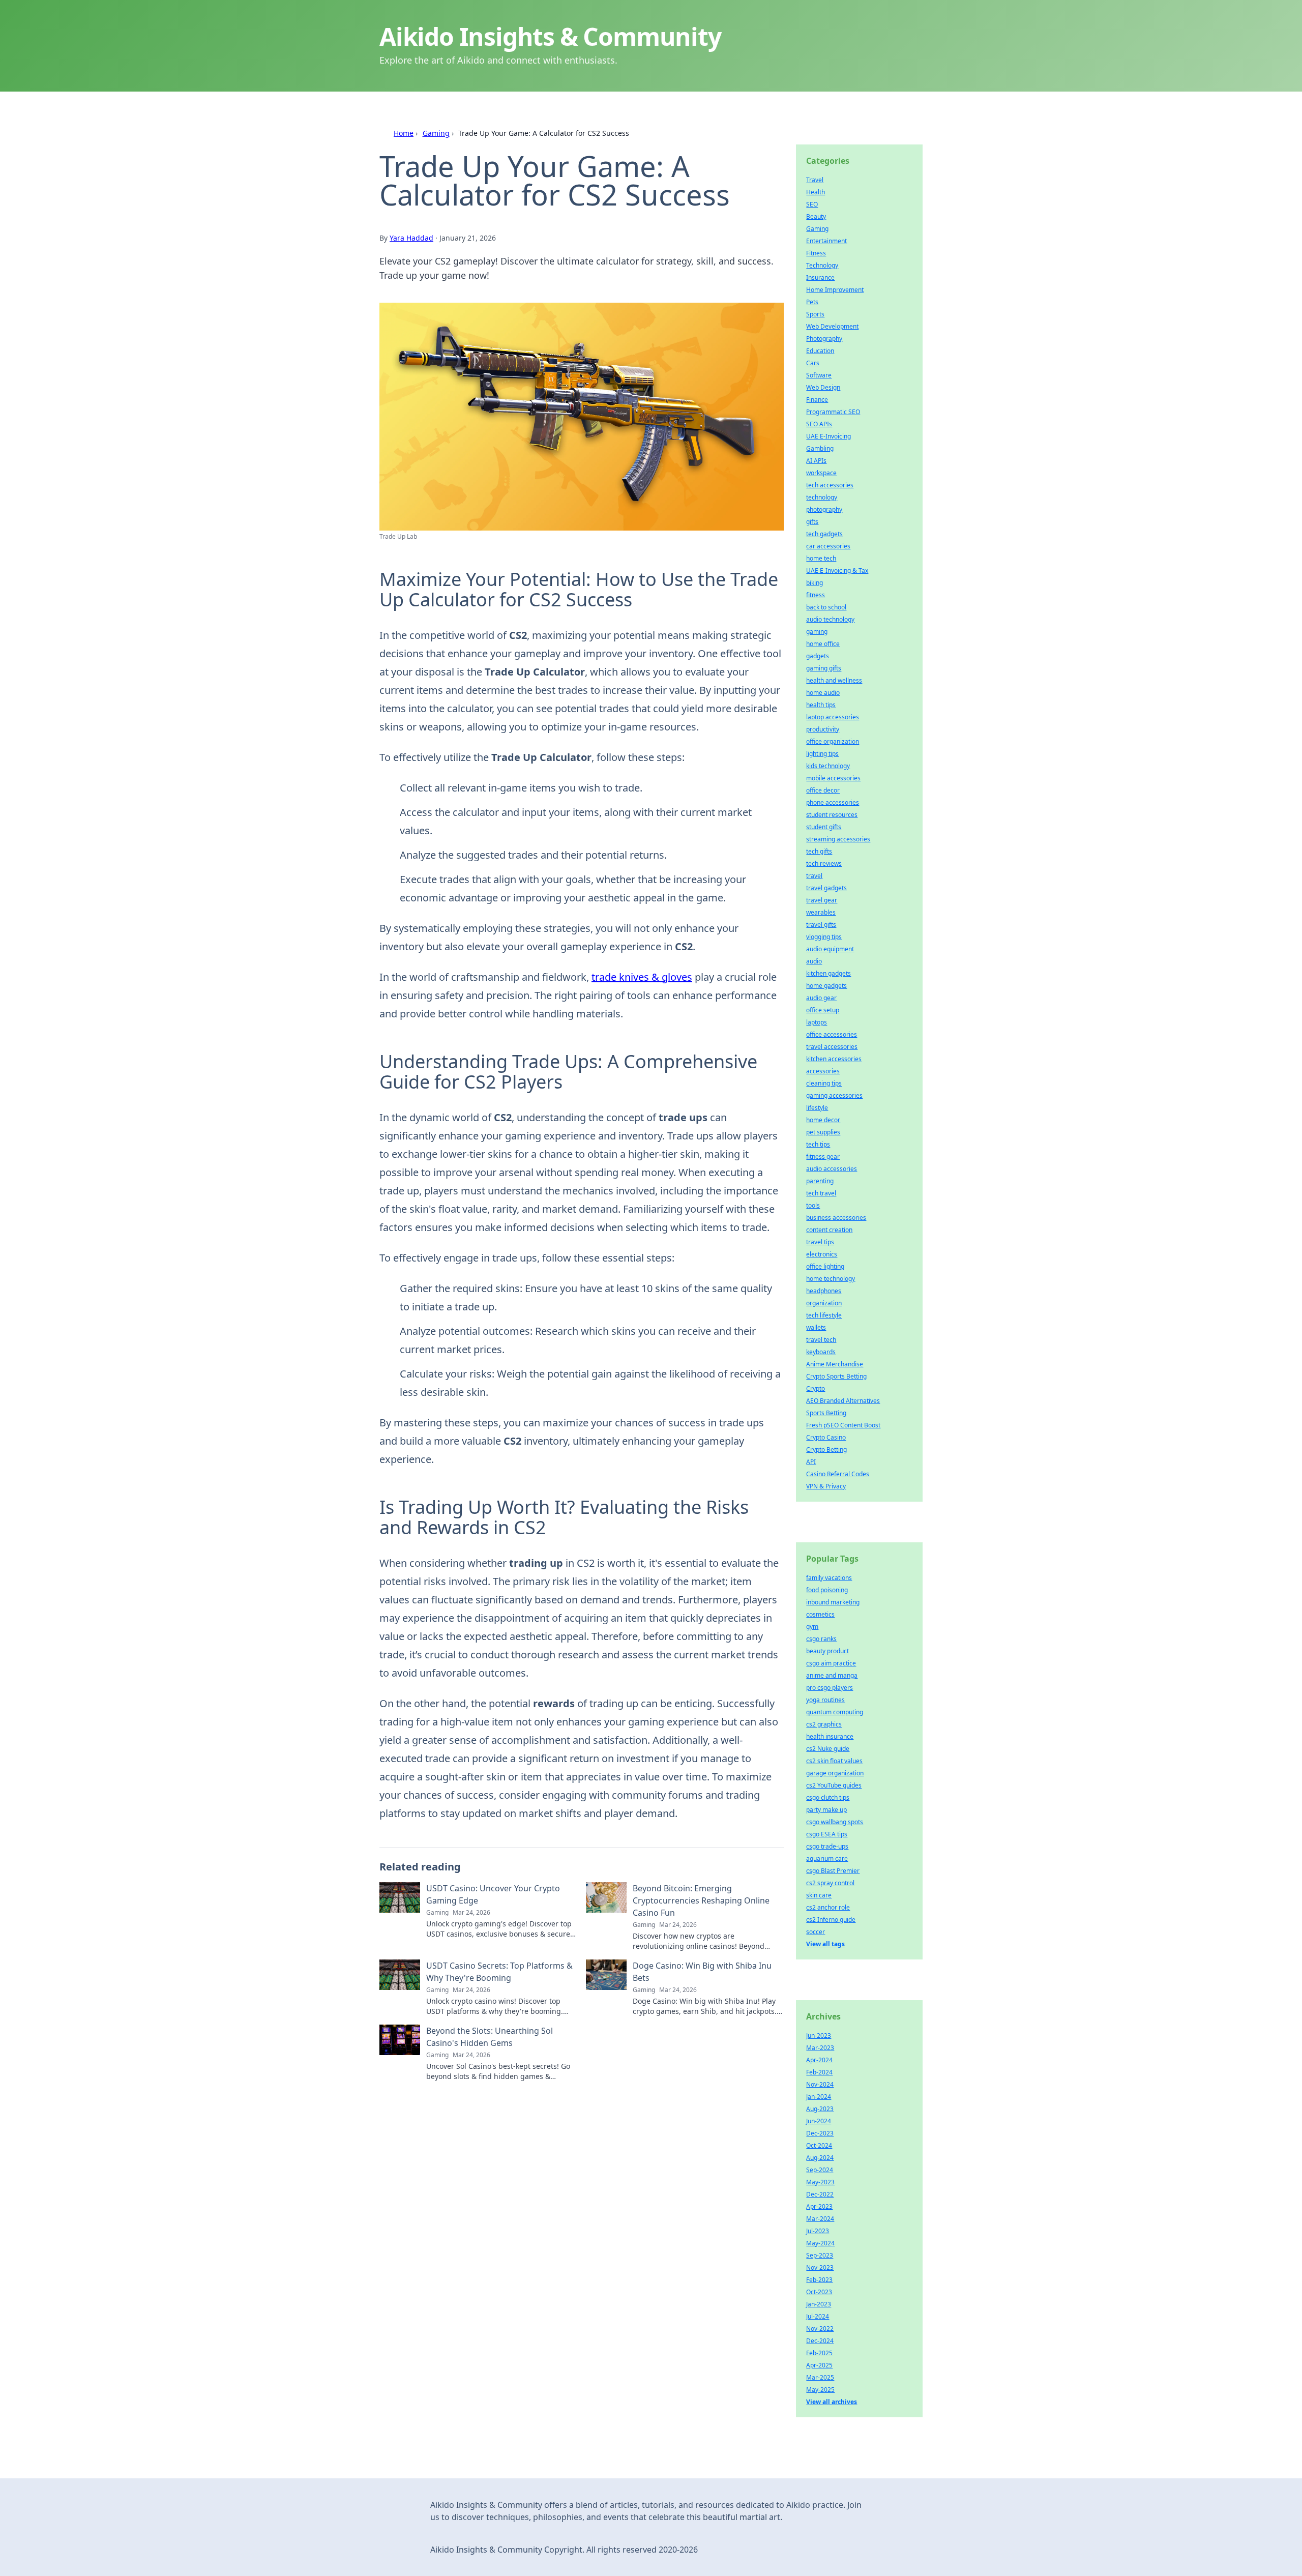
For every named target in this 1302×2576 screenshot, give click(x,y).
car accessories (828, 546)
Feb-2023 (819, 2280)
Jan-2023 (819, 2304)
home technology (831, 1279)
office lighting (825, 1266)
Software (819, 375)
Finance (817, 400)
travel (814, 876)
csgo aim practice (831, 1663)
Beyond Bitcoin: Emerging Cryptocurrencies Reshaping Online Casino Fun (701, 1900)
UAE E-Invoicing (828, 436)
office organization (833, 741)
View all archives (832, 2402)
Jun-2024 (819, 2121)
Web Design (823, 387)
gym (812, 1627)
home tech (821, 558)
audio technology (830, 619)
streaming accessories (838, 839)
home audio (823, 693)
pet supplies (823, 1132)
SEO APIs (819, 424)
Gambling (820, 448)
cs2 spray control (830, 1883)
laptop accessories (833, 717)
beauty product (827, 1651)
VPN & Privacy (826, 1486)
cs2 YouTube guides (834, 1785)
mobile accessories (833, 778)
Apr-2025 (819, 2365)
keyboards (821, 1352)
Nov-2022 (820, 2329)
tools (813, 1205)
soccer (816, 1932)
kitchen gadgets (828, 973)
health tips (821, 705)
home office (823, 644)
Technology (822, 265)
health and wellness (834, 680)
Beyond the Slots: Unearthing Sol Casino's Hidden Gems (490, 2037)
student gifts (824, 827)
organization (824, 1303)
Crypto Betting (826, 1450)
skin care (819, 1895)
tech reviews (824, 863)
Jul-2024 (818, 2316)
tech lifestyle (824, 1315)
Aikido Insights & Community (550, 36)
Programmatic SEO (833, 412)
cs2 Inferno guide (831, 1920)
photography (824, 509)
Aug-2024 (820, 2158)
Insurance (820, 277)
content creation (829, 1230)
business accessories (836, 1218)
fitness (816, 595)
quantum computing (835, 1712)
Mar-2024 (820, 2219)
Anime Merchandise (835, 1364)
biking (815, 583)
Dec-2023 (820, 2133)
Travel (815, 180)
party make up (826, 1810)
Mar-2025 (820, 2377)
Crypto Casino (826, 1437)
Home (404, 133)
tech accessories (830, 485)
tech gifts (819, 851)
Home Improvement (835, 290)
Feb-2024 (819, 2072)
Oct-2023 (819, 2292)
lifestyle (817, 1108)
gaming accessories (834, 1095)
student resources (832, 815)
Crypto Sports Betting (836, 1376)
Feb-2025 (819, 2353)
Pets (812, 302)
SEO (812, 204)
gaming (817, 632)
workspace (821, 473)
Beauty (816, 216)
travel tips (820, 1242)
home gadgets (826, 986)
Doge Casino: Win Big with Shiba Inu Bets (702, 1972)
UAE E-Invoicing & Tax (837, 570)
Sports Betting (826, 1413)
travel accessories (832, 1047)
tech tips (818, 1144)
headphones (824, 1291)
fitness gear (823, 1157)
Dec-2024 (820, 2341)
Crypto (816, 1388)
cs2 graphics (824, 1724)
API (811, 1462)
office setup (823, 1010)
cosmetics (820, 1614)
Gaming (436, 133)
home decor (823, 1120)
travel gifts (821, 925)
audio (814, 961)
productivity (823, 729)
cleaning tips (824, 1083)
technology (822, 497)
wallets (816, 1327)
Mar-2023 (820, 2048)
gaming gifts (824, 668)
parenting (820, 1181)
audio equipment (830, 949)
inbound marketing (833, 1602)
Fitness (816, 253)
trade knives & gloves (642, 977)
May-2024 (820, 2243)
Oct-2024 (819, 2145)
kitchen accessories (834, 1059)
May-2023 (820, 2182)
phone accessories (833, 802)
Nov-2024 (820, 2084)
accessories (823, 1071)
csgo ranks (821, 1639)
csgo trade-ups (827, 1846)
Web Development (832, 326)
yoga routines (825, 1700)
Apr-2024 (819, 2060)
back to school (826, 607)
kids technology (828, 766)
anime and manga (832, 1675)
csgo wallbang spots (835, 1822)
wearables (821, 912)
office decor (823, 790)
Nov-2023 (820, 2267)
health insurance (830, 1736)
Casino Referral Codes (838, 1474)
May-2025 (820, 2390)
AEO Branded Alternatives (843, 1401)
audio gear (821, 998)
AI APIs (816, 461)
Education (820, 351)
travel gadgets (826, 888)
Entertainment (826, 241)
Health (816, 192)
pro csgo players (830, 1688)
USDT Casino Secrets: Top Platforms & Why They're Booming (499, 1972)
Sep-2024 (820, 2170)
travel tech (821, 1340)
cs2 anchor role (828, 1907)
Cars (813, 363)
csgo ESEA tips (827, 1834)
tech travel (821, 1193)
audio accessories (832, 1169)
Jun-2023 (819, 2036)
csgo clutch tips (828, 1797)
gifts (812, 522)
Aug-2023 (820, 2109)
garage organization (835, 1773)
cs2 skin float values (834, 1761)
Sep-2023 (820, 2255)
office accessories (832, 1034)
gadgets (818, 656)
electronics (822, 1254)
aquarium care (827, 1858)
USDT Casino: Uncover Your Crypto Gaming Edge (493, 1894)
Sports (815, 314)
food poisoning (827, 1590)
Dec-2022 (820, 2194)
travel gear (822, 900)
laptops (817, 1022)
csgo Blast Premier (833, 1871)
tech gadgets (824, 534)
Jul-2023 (818, 2231)
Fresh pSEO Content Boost (843, 1425)
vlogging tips (824, 937)
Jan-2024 (819, 2097)
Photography (824, 339)
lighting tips (822, 754)
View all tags (825, 1944)
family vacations (829, 1578)
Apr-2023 (819, 2206)
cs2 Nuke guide (828, 1749)
